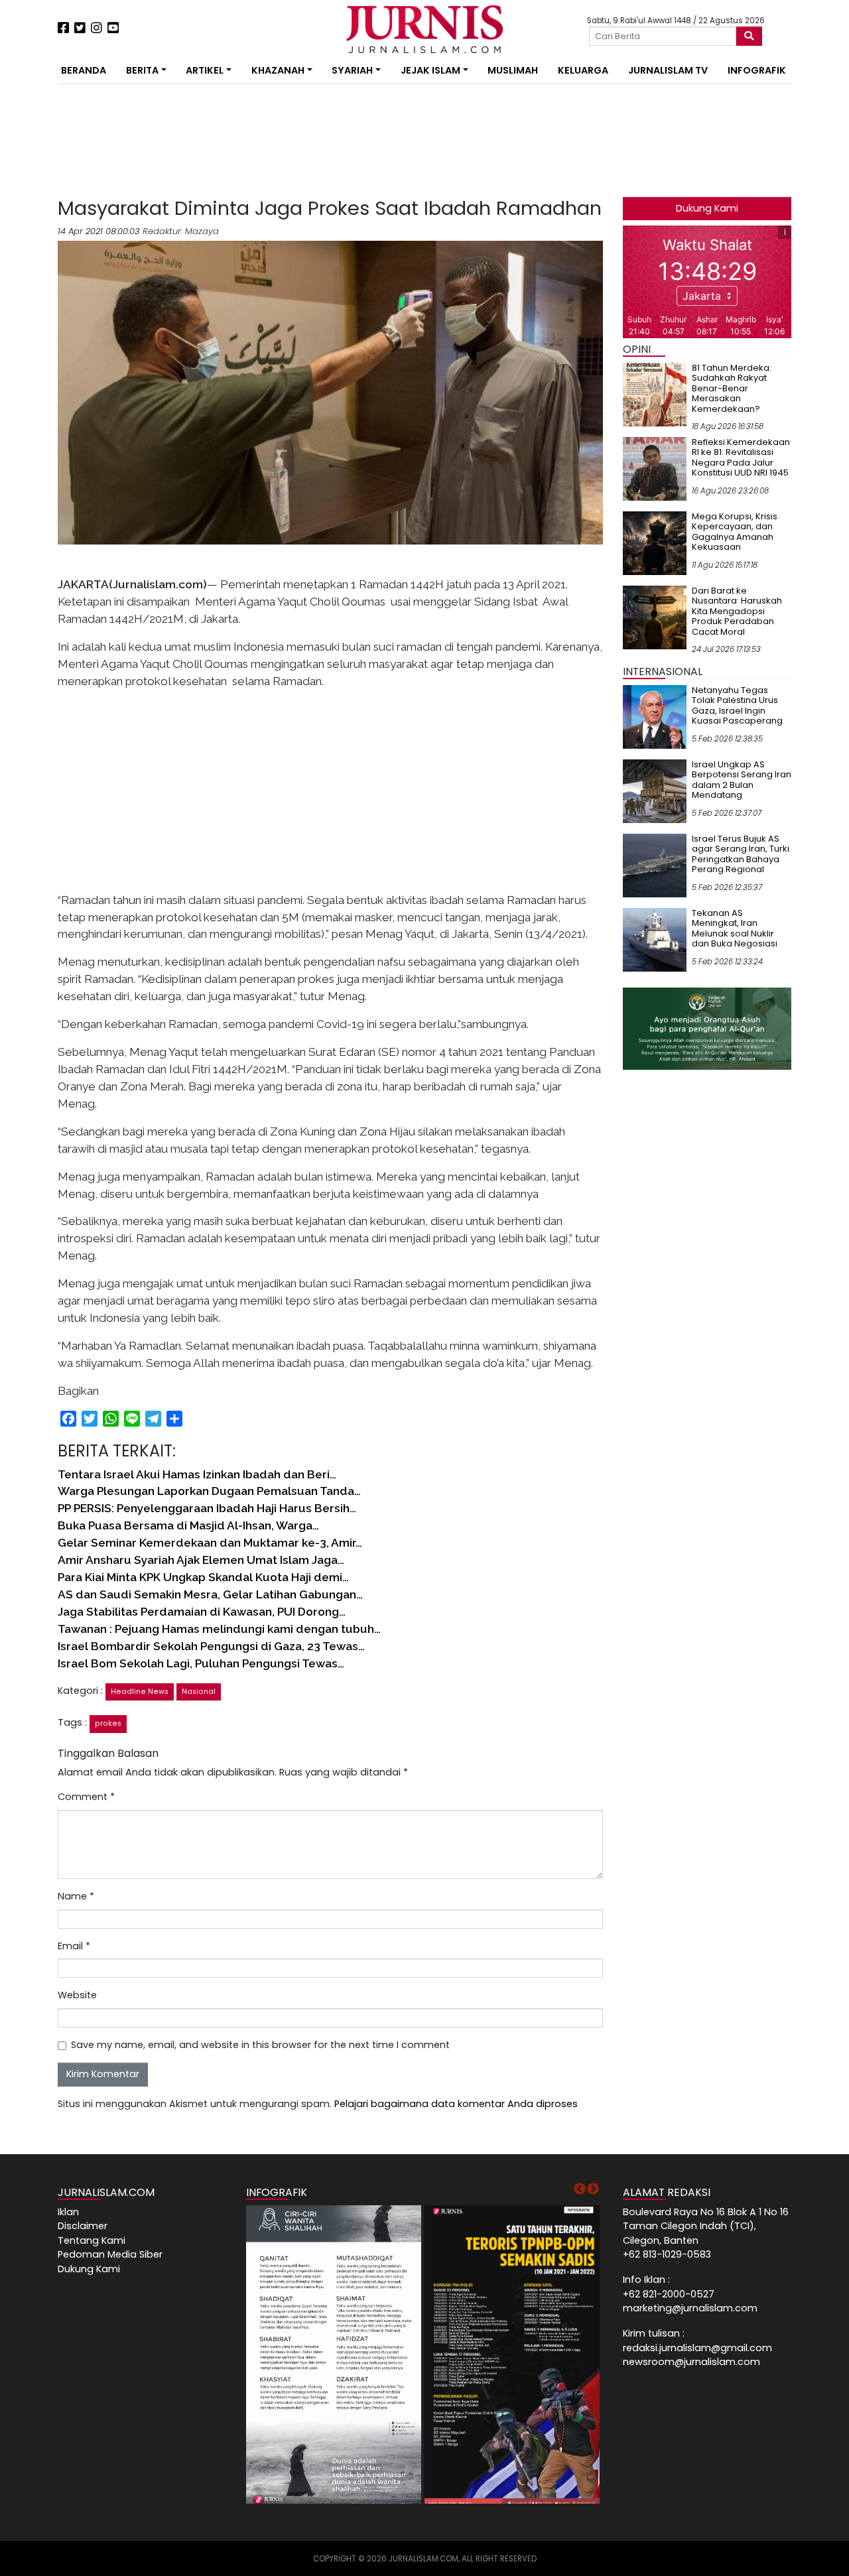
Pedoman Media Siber (110, 2254)
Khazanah (278, 70)
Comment (86, 1797)
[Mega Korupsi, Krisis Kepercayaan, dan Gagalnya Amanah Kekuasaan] (655, 543)
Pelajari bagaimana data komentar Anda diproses (456, 2104)
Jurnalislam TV (668, 70)
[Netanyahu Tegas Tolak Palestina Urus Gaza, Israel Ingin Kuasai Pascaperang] (655, 716)
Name (76, 1896)
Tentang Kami (92, 2240)
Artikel (205, 70)
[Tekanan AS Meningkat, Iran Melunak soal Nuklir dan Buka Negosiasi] (655, 939)
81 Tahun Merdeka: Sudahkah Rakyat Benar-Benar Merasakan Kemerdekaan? (732, 388)
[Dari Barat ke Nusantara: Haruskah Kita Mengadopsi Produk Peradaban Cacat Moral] (655, 617)
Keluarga (583, 70)
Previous (580, 2189)
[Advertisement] (236, 141)
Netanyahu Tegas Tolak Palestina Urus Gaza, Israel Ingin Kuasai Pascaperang (737, 706)
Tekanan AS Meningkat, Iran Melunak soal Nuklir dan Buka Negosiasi (735, 929)
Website (77, 1995)
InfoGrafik (757, 70)
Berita (142, 70)
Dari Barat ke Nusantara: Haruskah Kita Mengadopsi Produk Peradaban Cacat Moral (737, 611)
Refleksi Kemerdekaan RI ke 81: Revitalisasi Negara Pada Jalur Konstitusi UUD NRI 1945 (741, 458)
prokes (108, 1723)
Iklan (68, 2212)
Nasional (199, 1692)
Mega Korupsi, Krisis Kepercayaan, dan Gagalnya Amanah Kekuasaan (735, 532)
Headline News (140, 1692)
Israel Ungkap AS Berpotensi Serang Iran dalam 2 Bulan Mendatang (742, 780)
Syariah (352, 70)
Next (593, 2189)
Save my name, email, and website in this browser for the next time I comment (260, 2045)
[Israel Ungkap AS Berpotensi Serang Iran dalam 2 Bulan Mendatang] (655, 791)
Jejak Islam (430, 70)
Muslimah (513, 70)
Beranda (84, 70)
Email (74, 1946)
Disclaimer (83, 2226)
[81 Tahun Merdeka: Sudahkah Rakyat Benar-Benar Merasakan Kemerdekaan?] (655, 394)
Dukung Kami (707, 208)
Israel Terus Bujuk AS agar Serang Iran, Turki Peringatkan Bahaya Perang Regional (741, 854)
